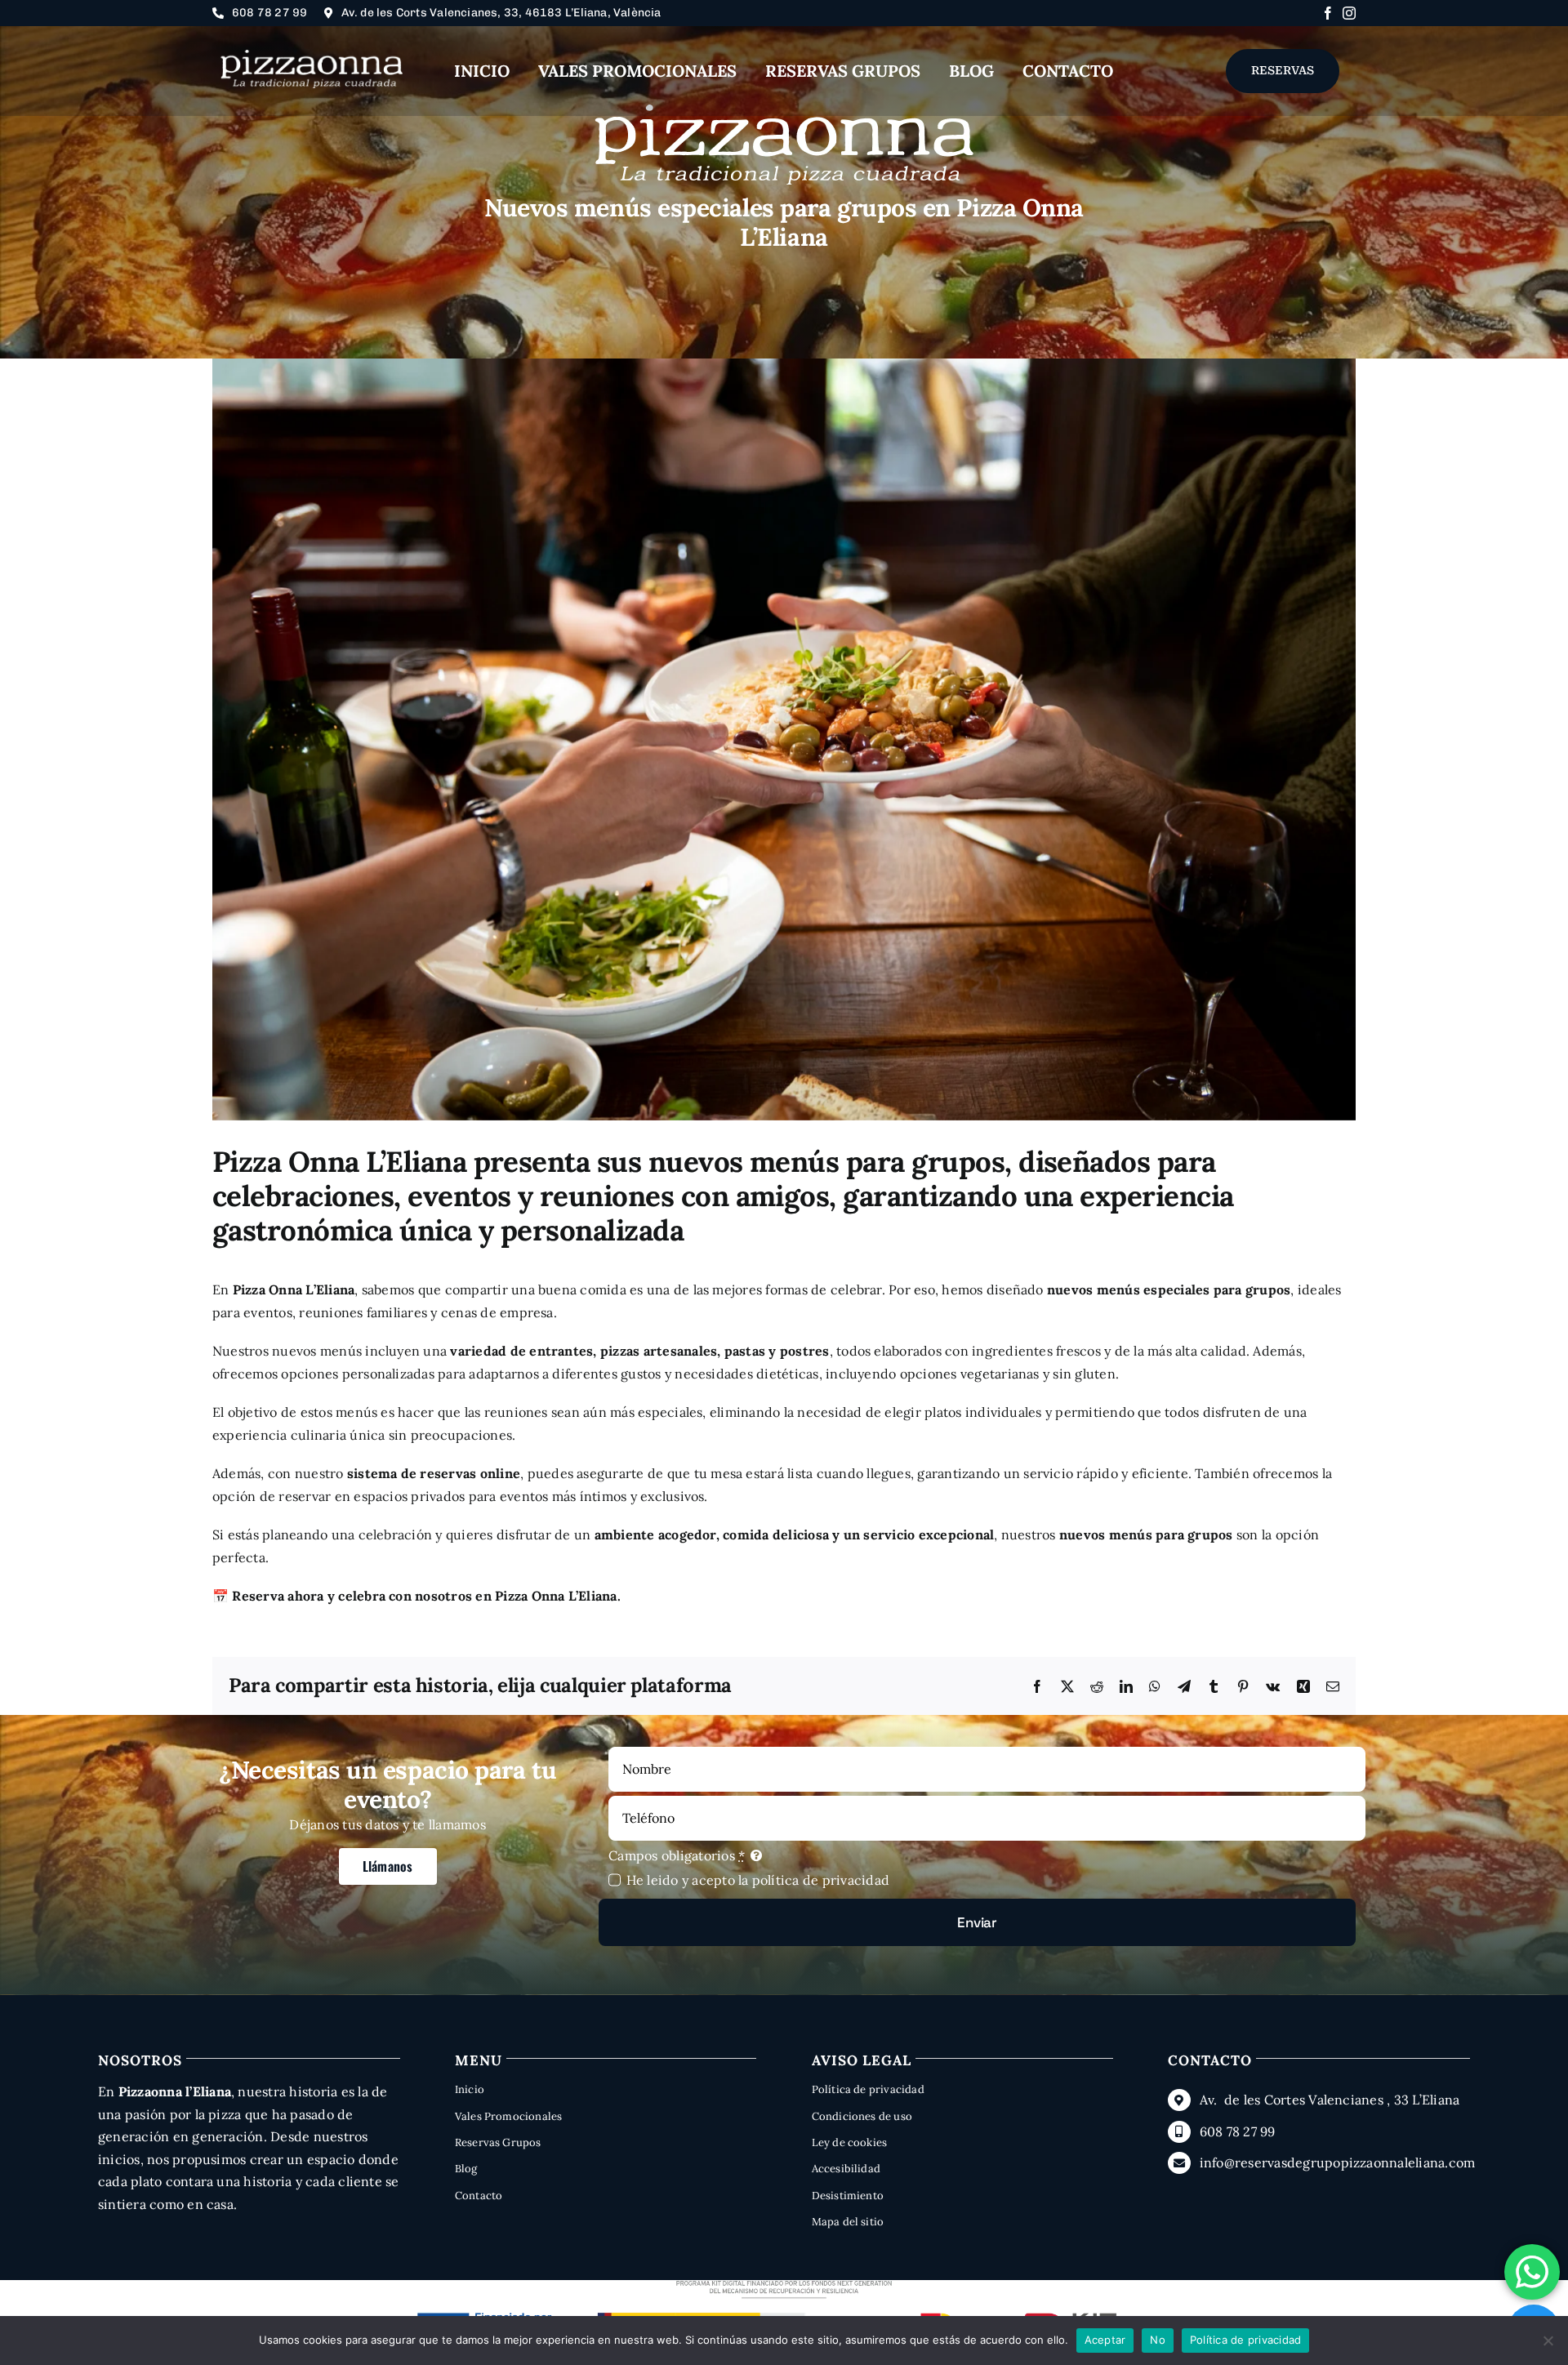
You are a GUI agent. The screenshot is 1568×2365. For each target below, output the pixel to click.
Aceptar (1105, 2340)
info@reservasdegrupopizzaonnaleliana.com (1338, 2162)
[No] (1548, 2341)
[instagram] (1349, 13)
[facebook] (1328, 13)
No (1158, 2340)
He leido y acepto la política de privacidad (758, 1880)
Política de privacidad (1246, 2340)
